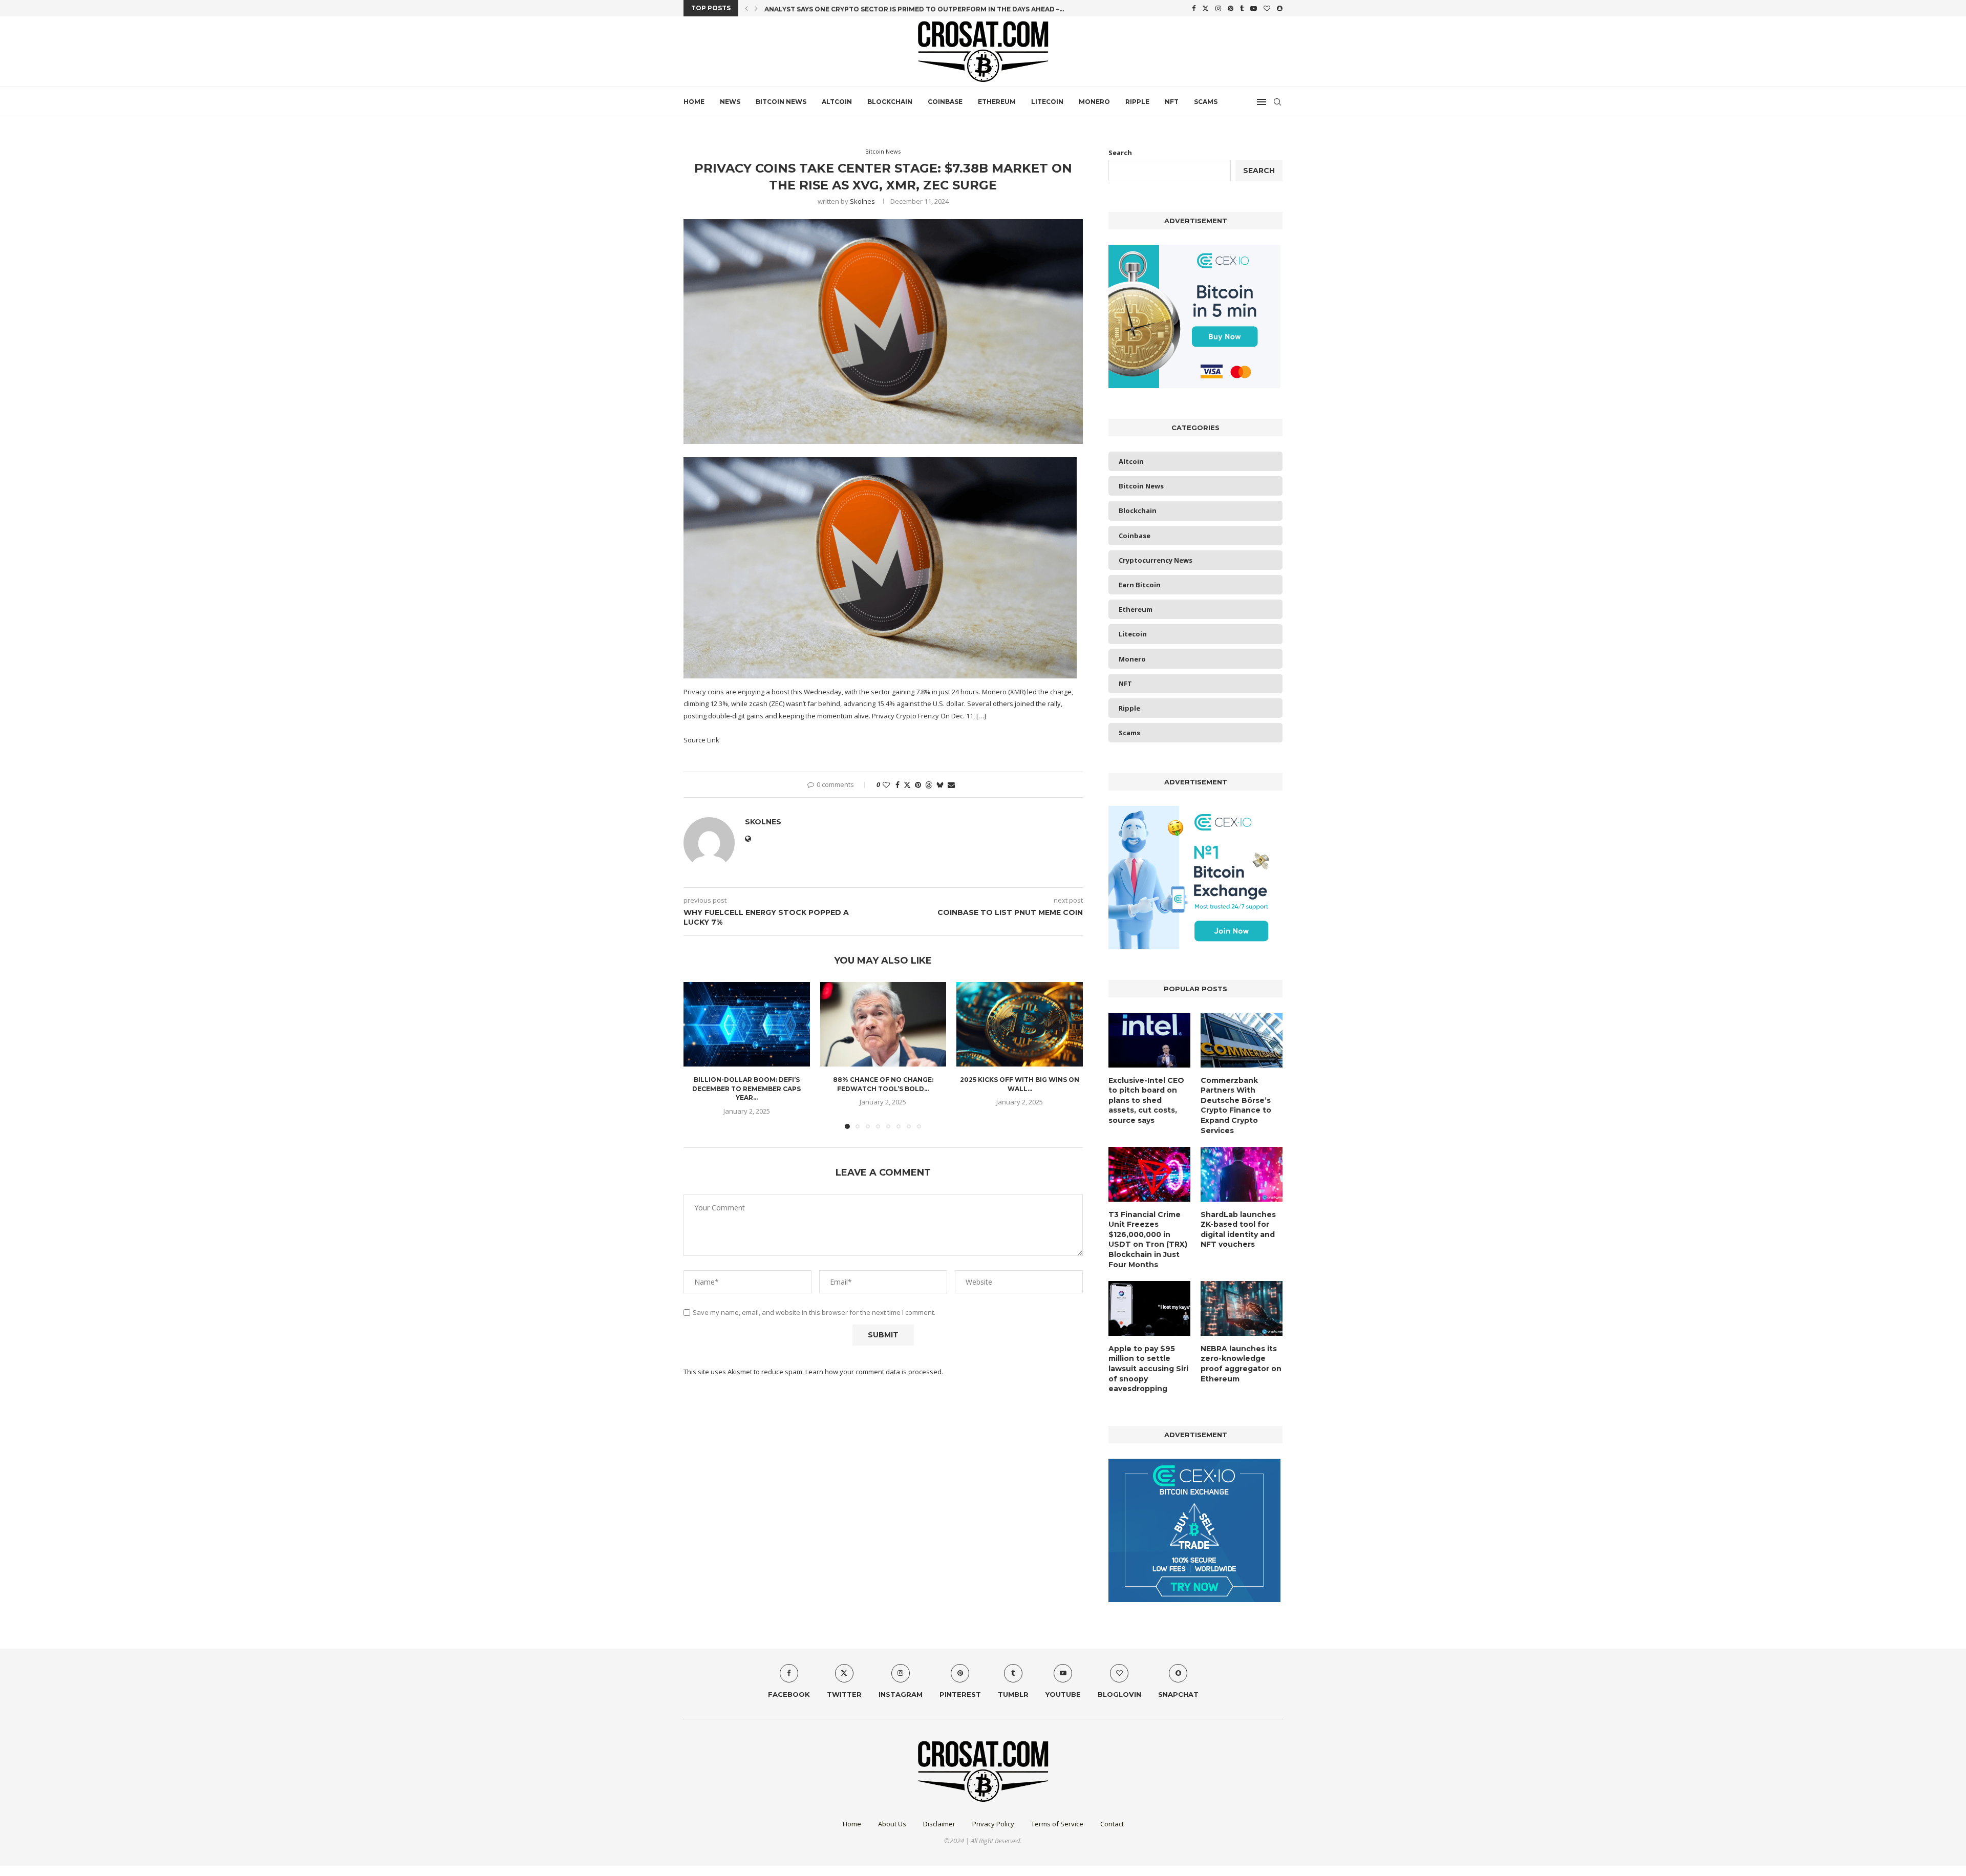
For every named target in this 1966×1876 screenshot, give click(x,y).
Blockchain (890, 102)
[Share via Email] (951, 785)
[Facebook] (1194, 8)
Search (1120, 153)
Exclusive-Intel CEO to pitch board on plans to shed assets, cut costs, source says (1146, 1100)
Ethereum (997, 102)
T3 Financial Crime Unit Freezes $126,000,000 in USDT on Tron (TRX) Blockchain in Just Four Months (1148, 1240)
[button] (746, 8)
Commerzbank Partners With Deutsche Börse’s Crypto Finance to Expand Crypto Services (1236, 1105)
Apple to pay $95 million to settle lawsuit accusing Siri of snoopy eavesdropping (1148, 1369)
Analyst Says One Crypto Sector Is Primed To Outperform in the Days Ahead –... (914, 8)
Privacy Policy (993, 1824)
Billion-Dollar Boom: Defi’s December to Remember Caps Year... (746, 1089)
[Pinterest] (1231, 8)
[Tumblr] (1242, 8)
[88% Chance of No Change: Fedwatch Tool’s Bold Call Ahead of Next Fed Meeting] (883, 1024)
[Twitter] (1205, 8)
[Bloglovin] (1267, 8)
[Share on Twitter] (907, 785)
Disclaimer (939, 1824)
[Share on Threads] (929, 785)
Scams (1206, 102)
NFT (1172, 102)
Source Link (701, 740)
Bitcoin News (781, 102)
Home (694, 102)
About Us (892, 1824)
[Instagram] (1218, 8)
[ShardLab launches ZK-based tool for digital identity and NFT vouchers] (1242, 1174)
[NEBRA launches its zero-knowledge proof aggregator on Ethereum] (1242, 1308)
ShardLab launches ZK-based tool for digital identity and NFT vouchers (1238, 1230)
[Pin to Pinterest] (918, 785)
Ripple (1137, 102)
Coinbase (945, 102)
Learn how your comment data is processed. (874, 1372)
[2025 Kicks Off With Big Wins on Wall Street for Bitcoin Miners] (1020, 1024)
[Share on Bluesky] (940, 785)
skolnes (862, 201)
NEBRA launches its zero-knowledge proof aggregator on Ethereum (1241, 1364)
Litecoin (1047, 102)
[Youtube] (1254, 8)
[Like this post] (886, 785)
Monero (1094, 102)
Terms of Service (1057, 1824)
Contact (1112, 1824)
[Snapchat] (1280, 8)
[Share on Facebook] (897, 785)
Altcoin (837, 102)
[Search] (1277, 102)
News (730, 102)
